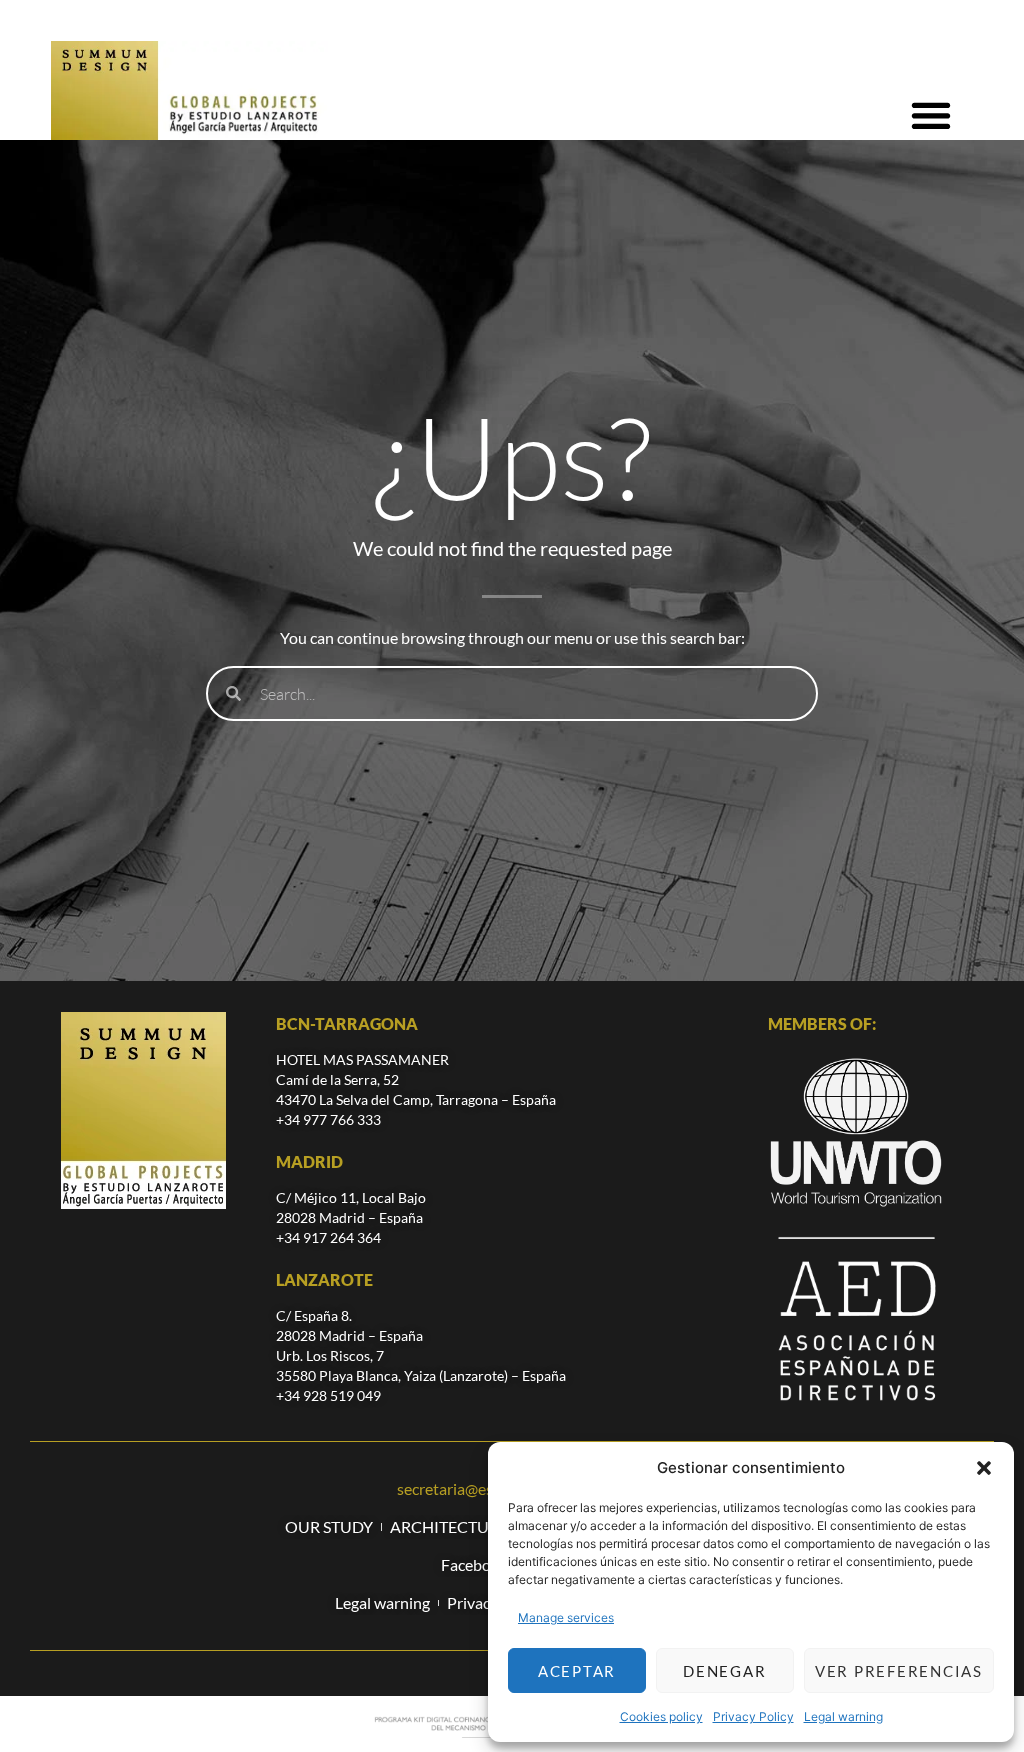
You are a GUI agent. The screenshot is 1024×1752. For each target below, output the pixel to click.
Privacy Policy (753, 1716)
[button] (984, 1468)
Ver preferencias (899, 1671)
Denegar (724, 1671)
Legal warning (843, 1716)
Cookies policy (661, 1716)
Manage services (566, 1617)
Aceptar (577, 1671)
